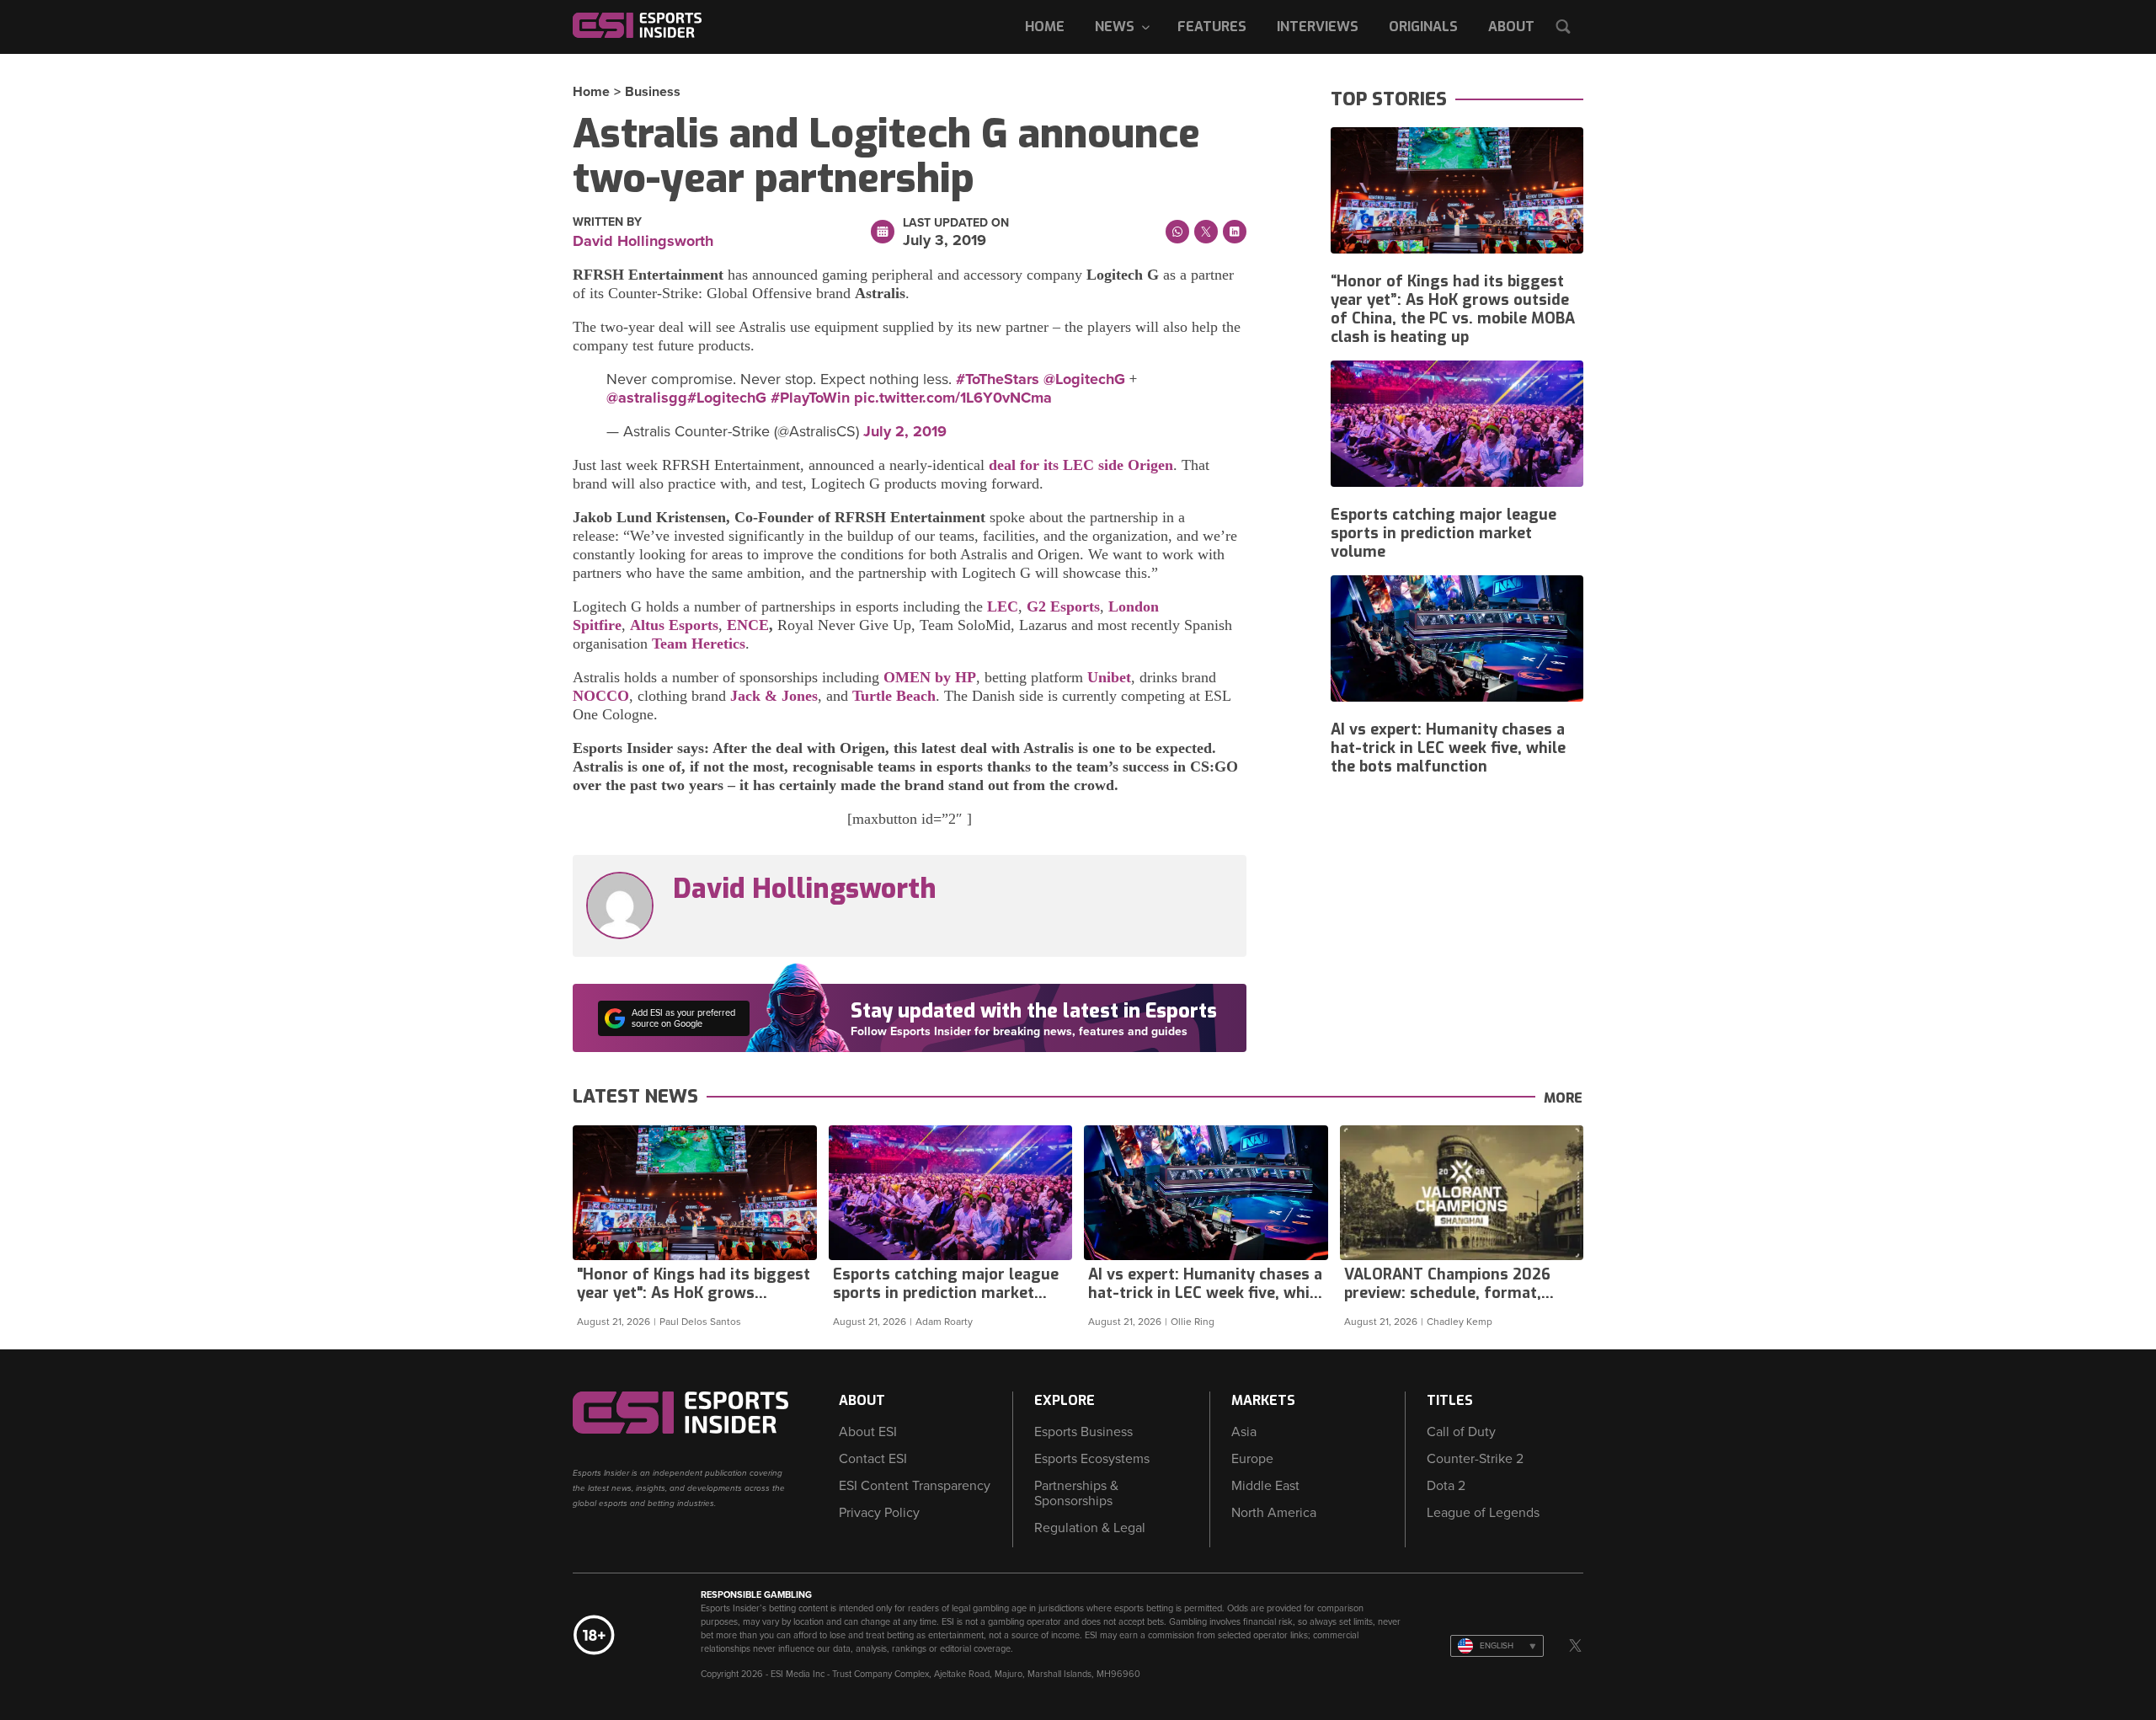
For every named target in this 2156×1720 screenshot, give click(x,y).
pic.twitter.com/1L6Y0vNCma (953, 398)
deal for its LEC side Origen (1079, 465)
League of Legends (1483, 1513)
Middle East (1265, 1486)
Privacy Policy (879, 1513)
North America (1274, 1513)
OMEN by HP (930, 677)
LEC (1003, 606)
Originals (1423, 27)
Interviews (1318, 27)
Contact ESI (873, 1459)
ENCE (748, 625)
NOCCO (601, 696)
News (1115, 27)
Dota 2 (1446, 1486)
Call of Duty (1461, 1432)
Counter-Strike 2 (1475, 1459)
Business (653, 92)
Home (1045, 27)
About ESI (868, 1432)
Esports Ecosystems (1092, 1459)
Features (1212, 27)
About (1511, 27)
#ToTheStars (998, 379)
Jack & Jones (774, 696)
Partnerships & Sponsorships (1076, 1493)
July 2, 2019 (905, 431)
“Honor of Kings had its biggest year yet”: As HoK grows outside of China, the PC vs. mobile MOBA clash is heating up (1453, 309)
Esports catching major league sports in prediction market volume (1444, 533)
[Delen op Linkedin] (1235, 232)
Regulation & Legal (1090, 1528)
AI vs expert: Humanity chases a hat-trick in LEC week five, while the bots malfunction (1448, 748)
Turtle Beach (894, 696)
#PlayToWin (810, 398)
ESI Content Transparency (915, 1486)
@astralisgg (647, 398)
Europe (1252, 1459)
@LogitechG (1084, 379)
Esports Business (1083, 1432)
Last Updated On (956, 223)
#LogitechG (727, 398)
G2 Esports (1063, 606)
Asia (1244, 1432)
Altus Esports (674, 625)
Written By (607, 222)
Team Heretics (699, 644)
